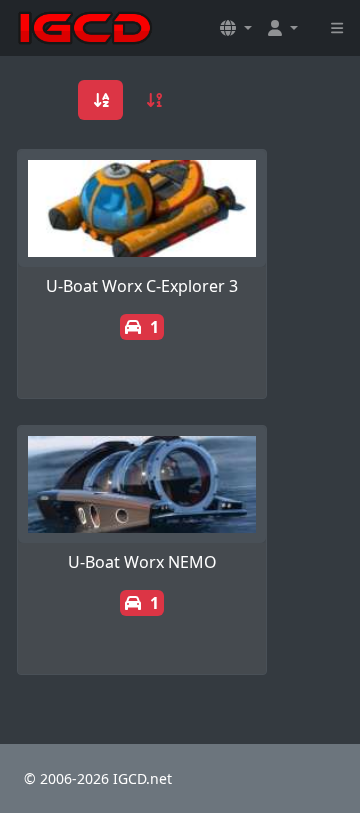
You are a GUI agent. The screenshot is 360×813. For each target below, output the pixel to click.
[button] (236, 28)
